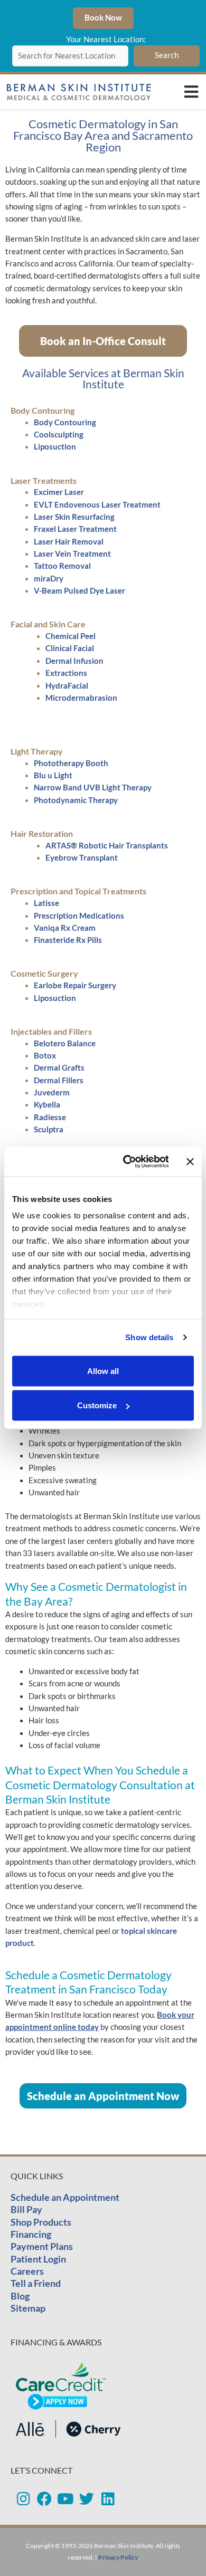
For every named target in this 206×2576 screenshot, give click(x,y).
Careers (27, 2271)
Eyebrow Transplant (82, 858)
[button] (191, 92)
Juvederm (52, 1093)
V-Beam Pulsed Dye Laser (79, 591)
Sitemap (28, 2308)
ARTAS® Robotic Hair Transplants (107, 846)
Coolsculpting (59, 435)
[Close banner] (190, 1161)
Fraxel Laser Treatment (75, 529)
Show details (149, 1337)
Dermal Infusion (74, 661)
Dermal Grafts (59, 1068)
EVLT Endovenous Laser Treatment (97, 505)
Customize (97, 1405)
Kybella (47, 1105)
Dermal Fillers (59, 1080)
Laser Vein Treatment (72, 554)
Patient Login (38, 2259)
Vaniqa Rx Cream (65, 928)
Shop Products (41, 2222)
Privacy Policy (118, 2557)
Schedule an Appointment (65, 2197)
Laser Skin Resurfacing (74, 517)
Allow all (103, 1371)
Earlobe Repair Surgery (75, 985)
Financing (31, 2234)
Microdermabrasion (81, 698)
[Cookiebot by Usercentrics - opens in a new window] (126, 1162)
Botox (45, 1056)
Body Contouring (65, 422)
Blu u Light (53, 775)
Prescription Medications (79, 916)
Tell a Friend (36, 2283)
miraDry (49, 579)
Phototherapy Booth (71, 763)
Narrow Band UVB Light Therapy (93, 788)
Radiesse (50, 1117)
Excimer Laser (59, 492)
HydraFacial (67, 686)
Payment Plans (42, 2246)
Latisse (46, 903)
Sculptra (49, 1129)
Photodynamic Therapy (76, 800)
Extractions (66, 673)
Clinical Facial (70, 648)
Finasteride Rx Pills (68, 940)
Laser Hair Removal (69, 542)
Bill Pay (26, 2209)
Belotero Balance (65, 1043)
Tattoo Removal (62, 566)
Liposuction (55, 447)
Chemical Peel (71, 636)
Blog (20, 2296)
